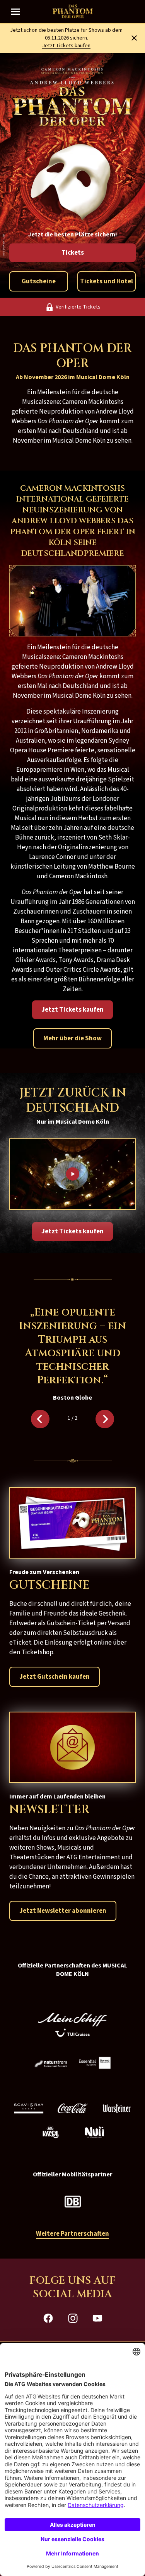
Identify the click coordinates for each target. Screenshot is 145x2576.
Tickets (73, 253)
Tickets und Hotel (107, 281)
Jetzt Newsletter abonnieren (63, 1911)
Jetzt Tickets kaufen (66, 46)
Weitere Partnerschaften (72, 2234)
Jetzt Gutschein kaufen (55, 1677)
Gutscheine (39, 281)
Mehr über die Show (72, 1038)
